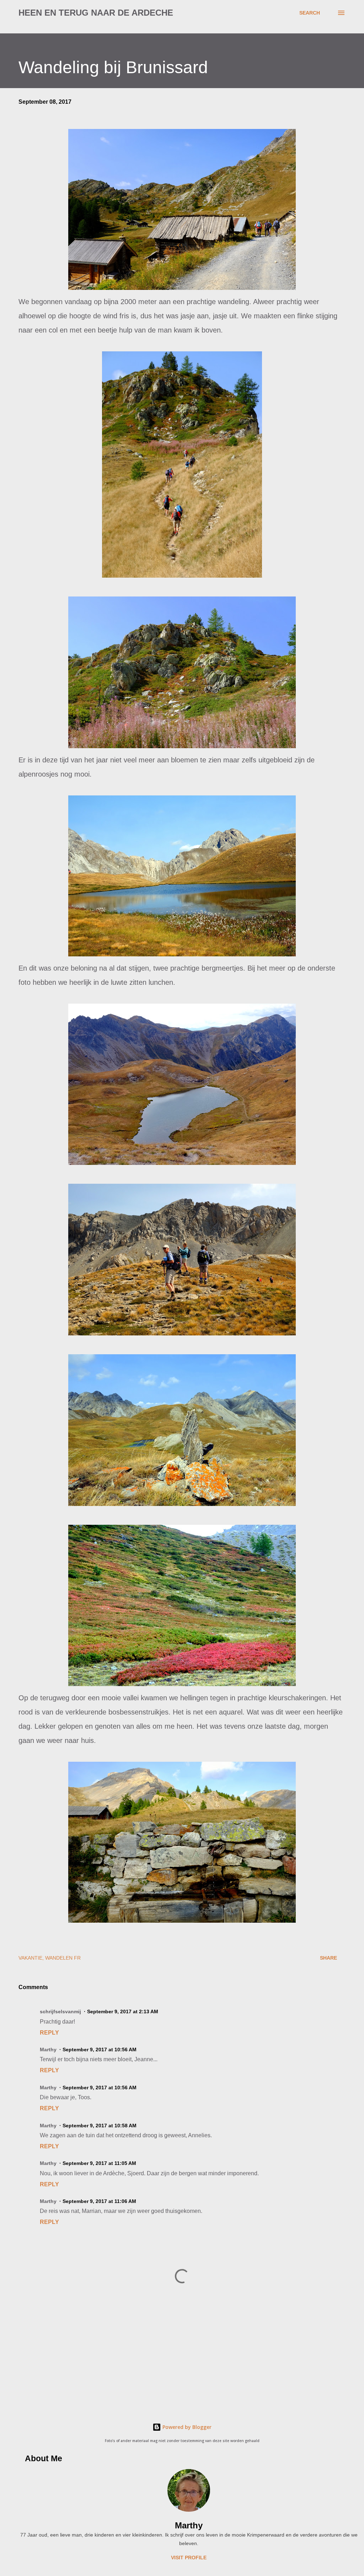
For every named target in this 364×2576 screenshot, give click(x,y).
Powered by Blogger (186, 2427)
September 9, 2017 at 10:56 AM (100, 2050)
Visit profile (189, 2558)
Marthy (189, 2525)
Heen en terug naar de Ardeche (96, 13)
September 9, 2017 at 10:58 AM (100, 2126)
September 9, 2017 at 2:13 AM (123, 2011)
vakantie (30, 1958)
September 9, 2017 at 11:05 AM (99, 2163)
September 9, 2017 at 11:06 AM (99, 2201)
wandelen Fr (63, 1958)
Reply (49, 2033)
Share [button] (328, 1958)
